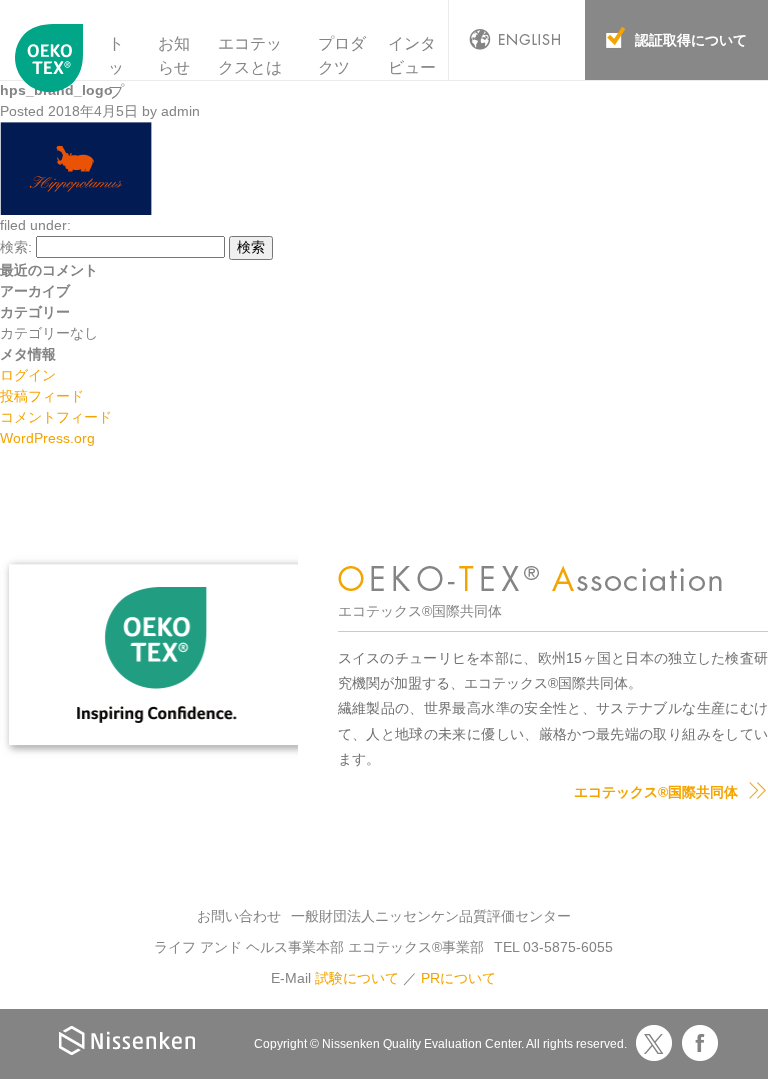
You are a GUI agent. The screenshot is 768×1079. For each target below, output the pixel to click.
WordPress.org (47, 438)
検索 (251, 247)
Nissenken (127, 1040)
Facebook (700, 1043)
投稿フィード (42, 396)
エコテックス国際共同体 (49, 69)
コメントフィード (56, 417)
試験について (357, 978)
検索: (16, 247)
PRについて (458, 978)
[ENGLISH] (517, 40)
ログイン (28, 375)
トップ (116, 67)
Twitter (654, 1043)
